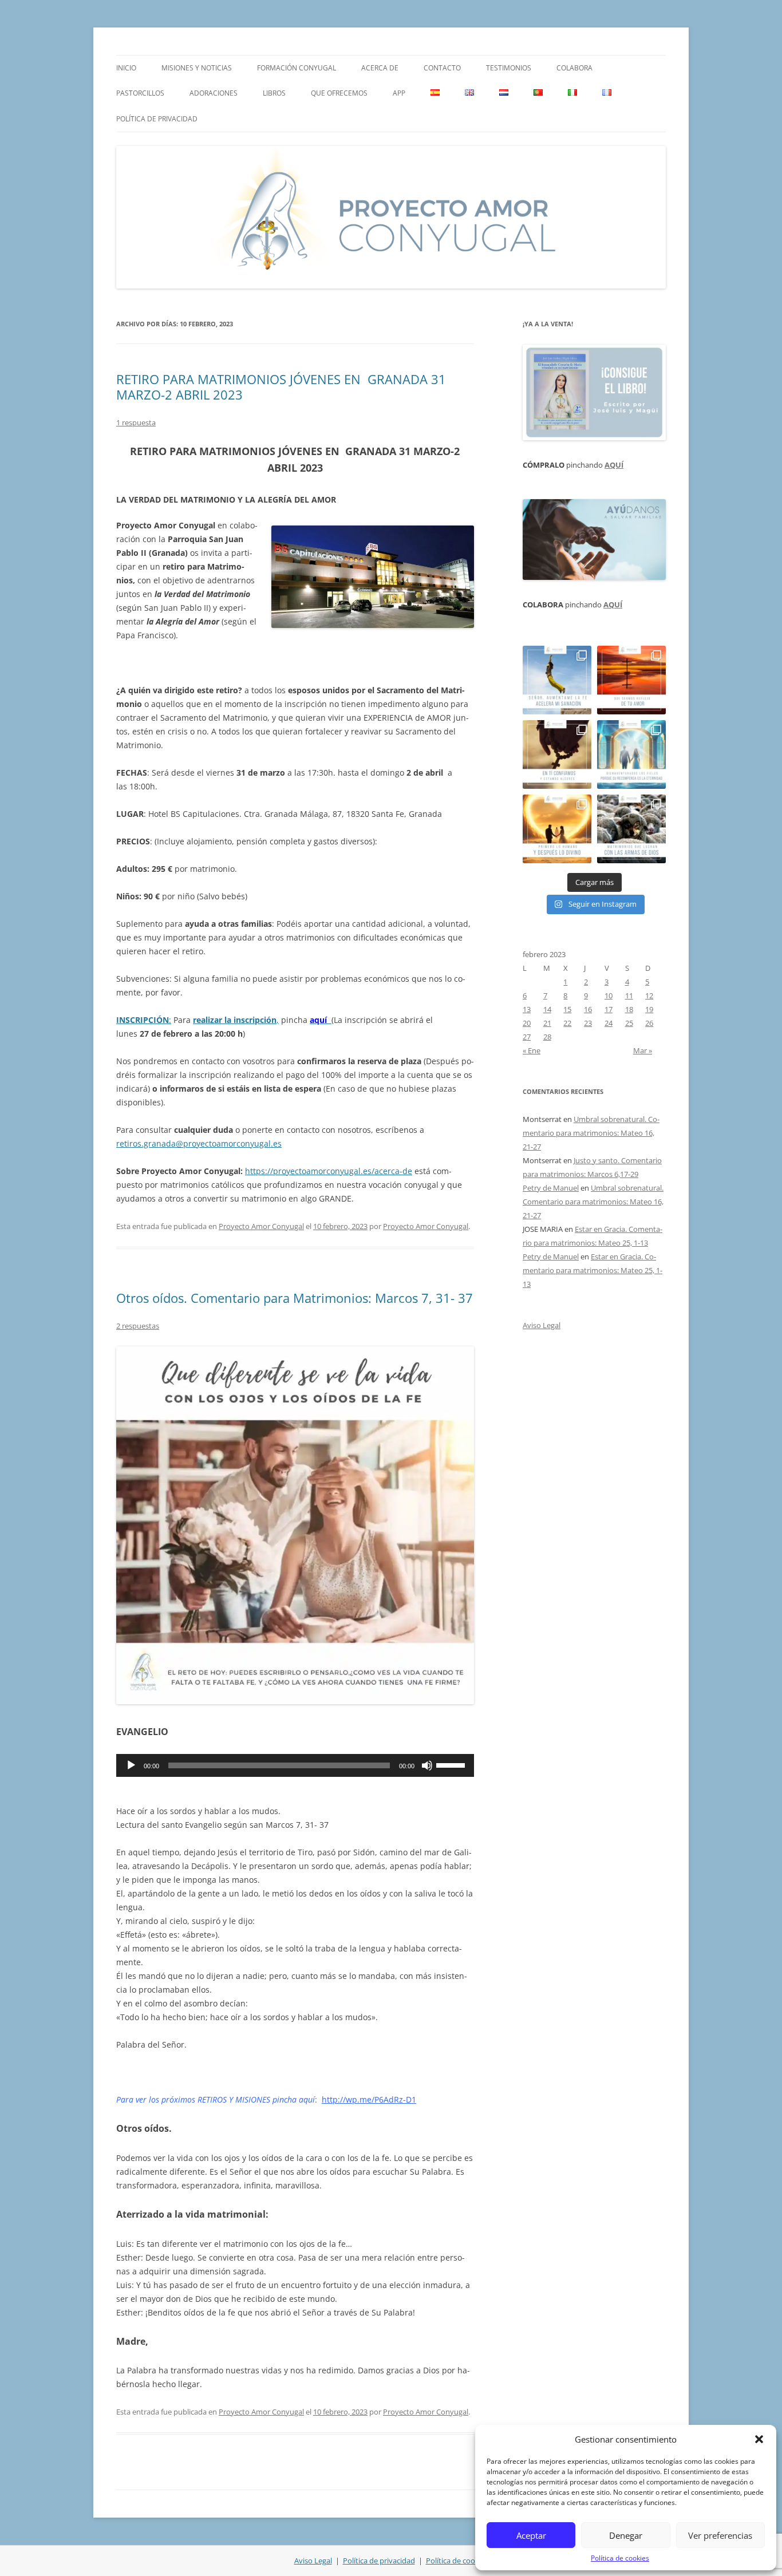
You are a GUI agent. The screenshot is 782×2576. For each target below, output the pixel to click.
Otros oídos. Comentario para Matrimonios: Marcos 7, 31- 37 (295, 1298)
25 (629, 1023)
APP (399, 93)
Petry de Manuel (551, 1188)
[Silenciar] (427, 1765)
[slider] (452, 1764)
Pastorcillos (140, 93)
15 (567, 1009)
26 (649, 1023)
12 (649, 995)
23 (588, 1023)
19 (649, 1009)
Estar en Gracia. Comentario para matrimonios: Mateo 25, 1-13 (593, 1270)
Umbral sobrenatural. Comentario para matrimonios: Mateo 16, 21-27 (591, 1133)
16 (588, 1009)
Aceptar (531, 2535)
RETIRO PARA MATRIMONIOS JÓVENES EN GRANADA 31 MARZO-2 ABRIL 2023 (281, 386)
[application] (295, 1765)
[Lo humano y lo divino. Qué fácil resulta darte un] (557, 829)
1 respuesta (136, 422)
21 (547, 1023)
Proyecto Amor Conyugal (261, 1226)
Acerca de (380, 68)
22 (567, 1023)
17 (609, 1009)
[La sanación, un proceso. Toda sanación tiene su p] (557, 680)
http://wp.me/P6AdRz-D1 (369, 2099)
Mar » (643, 1050)
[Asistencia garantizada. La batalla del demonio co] (631, 829)
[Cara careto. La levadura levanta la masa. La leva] (631, 680)
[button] (759, 2439)
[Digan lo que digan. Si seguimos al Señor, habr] (631, 754)
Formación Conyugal (297, 68)
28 (547, 1037)
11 (629, 995)
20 (527, 1023)
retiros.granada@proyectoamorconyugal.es (199, 1143)
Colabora (574, 68)
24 (609, 1023)
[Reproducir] (131, 1765)
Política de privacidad (157, 119)
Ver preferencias (720, 2535)
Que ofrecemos (339, 93)
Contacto (442, 68)
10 (609, 995)
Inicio (126, 68)
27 (527, 1037)
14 (547, 1009)
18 (629, 1009)
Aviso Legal (542, 1325)
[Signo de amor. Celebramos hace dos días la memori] (557, 754)
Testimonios (509, 68)
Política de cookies (620, 2558)
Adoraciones (214, 93)
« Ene (532, 1050)
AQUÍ (614, 465)
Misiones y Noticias (197, 68)
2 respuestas (138, 1326)
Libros (274, 93)
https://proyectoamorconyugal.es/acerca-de (329, 1171)
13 (527, 1009)
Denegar (626, 2535)
